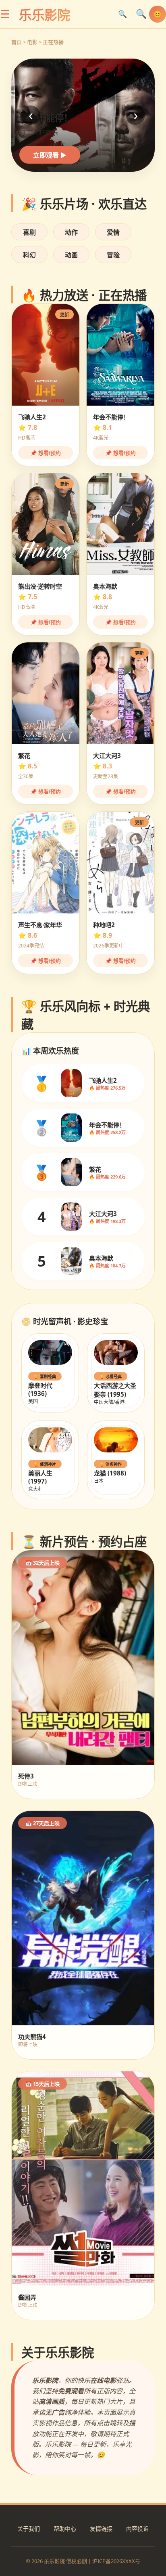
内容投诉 (137, 2529)
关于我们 (29, 2529)
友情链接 (101, 2529)
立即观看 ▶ (50, 155)
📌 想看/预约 (46, 453)
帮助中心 (65, 2529)
